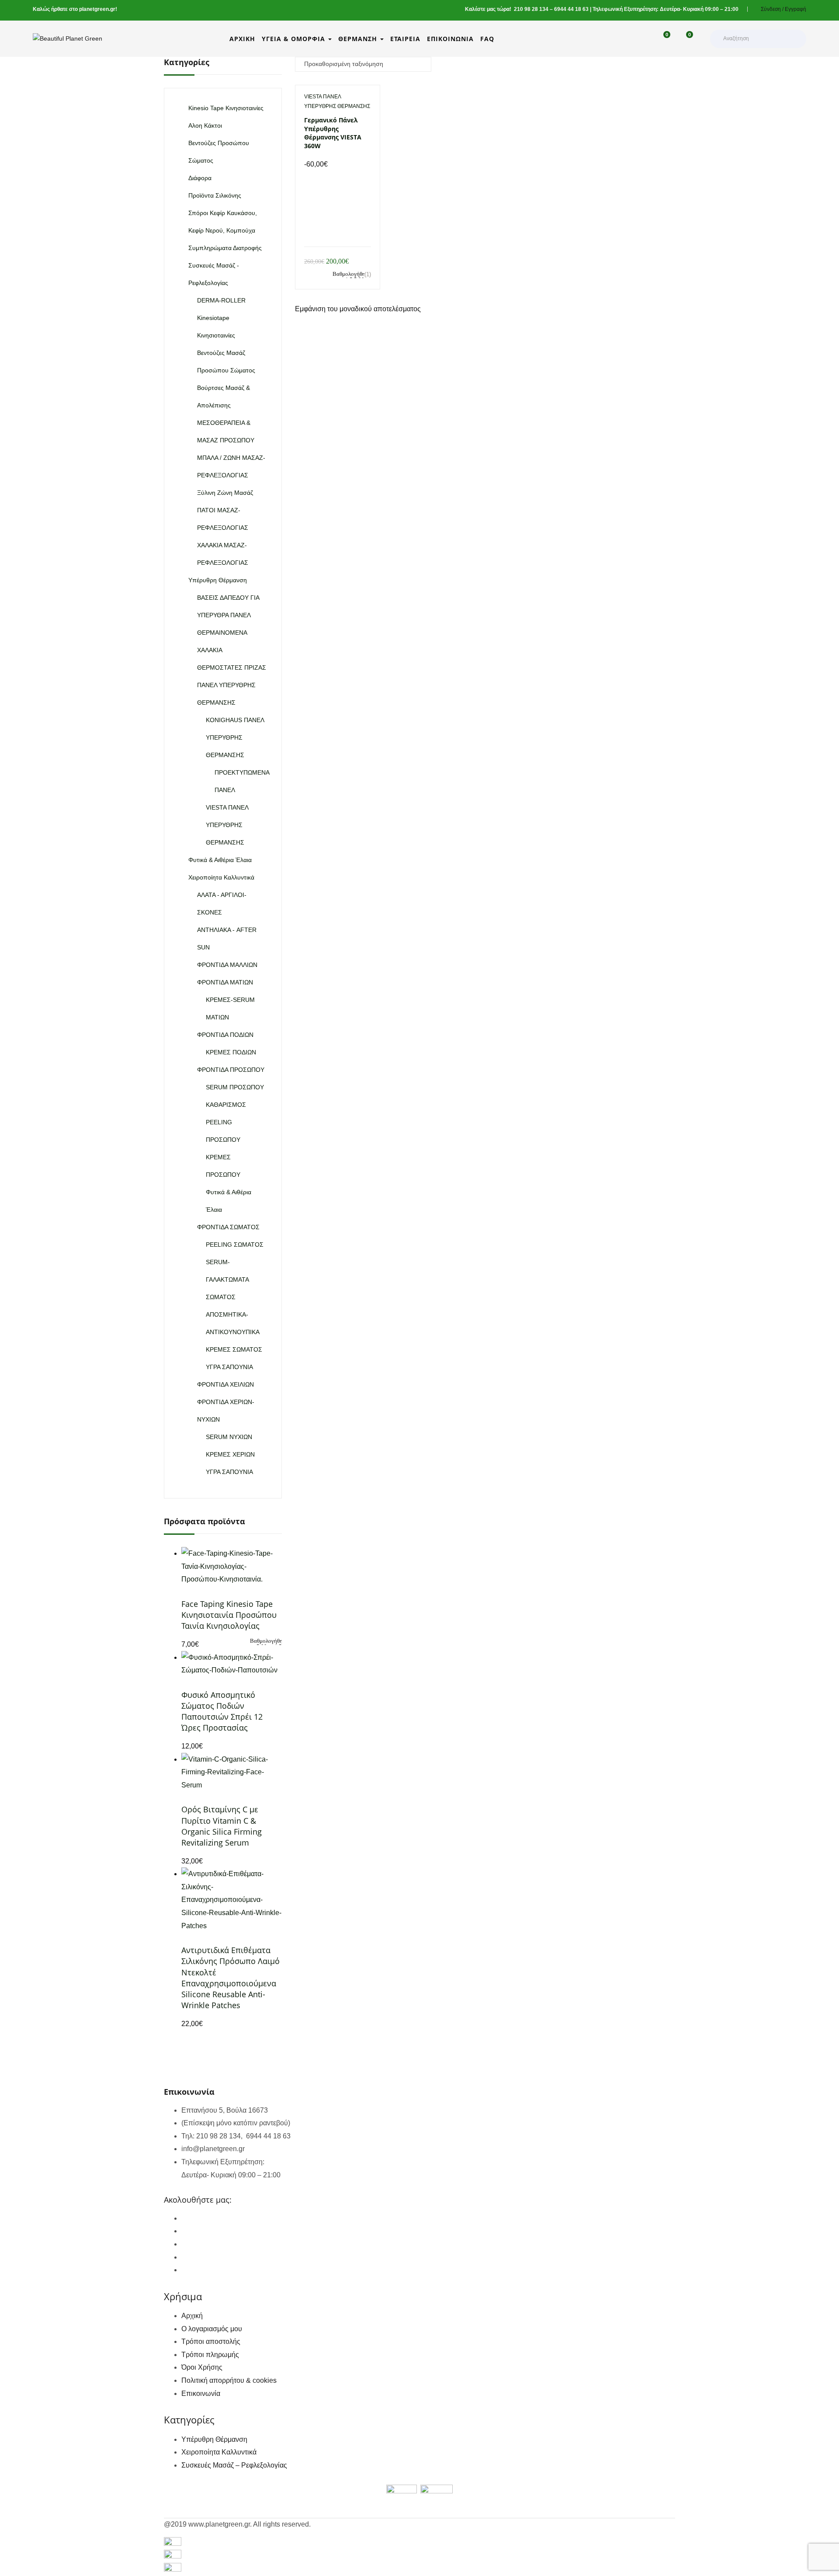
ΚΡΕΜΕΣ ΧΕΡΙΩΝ (230, 1454)
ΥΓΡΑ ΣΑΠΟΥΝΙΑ (229, 1367)
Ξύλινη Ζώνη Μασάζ (225, 493)
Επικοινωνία (450, 39)
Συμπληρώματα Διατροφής (225, 248)
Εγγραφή (796, 9)
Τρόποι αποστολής (211, 2341)
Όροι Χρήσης (202, 2367)
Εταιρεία (405, 39)
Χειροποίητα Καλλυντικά (221, 877)
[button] (685, 39)
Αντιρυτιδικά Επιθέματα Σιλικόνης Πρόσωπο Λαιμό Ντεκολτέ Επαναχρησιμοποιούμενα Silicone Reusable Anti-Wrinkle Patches (231, 1978)
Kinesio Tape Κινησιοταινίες (226, 108)
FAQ (487, 39)
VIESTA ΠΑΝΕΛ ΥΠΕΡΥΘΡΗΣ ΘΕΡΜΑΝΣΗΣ (227, 825)
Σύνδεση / (772, 9)
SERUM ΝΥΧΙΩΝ (229, 1437)
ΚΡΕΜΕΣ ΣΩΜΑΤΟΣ (234, 1349)
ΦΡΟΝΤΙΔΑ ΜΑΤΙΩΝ (225, 982)
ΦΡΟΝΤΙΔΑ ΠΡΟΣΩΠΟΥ (231, 1070)
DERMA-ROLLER (221, 300)
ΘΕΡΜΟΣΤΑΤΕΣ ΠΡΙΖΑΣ (232, 667)
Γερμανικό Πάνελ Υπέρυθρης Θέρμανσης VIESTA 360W (333, 133)
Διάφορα (200, 178)
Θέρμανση (359, 39)
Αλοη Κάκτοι (205, 125)
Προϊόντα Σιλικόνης (215, 195)
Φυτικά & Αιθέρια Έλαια (220, 860)
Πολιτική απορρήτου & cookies (229, 2380)
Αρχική (242, 39)
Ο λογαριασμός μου (212, 2329)
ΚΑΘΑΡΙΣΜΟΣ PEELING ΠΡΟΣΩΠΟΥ (226, 1122)
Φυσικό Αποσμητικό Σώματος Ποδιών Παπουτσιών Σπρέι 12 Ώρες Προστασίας (222, 1711)
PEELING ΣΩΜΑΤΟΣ (235, 1245)
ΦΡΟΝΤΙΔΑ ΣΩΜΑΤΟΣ (228, 1227)
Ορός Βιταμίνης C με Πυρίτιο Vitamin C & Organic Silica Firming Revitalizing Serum (222, 1826)
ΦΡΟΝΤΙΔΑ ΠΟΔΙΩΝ (225, 1035)
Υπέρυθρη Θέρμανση (218, 580)
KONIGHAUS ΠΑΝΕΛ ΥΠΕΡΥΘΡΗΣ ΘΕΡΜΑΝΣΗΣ (235, 737)
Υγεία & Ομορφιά (295, 39)
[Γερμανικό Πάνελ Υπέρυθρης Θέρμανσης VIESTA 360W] (338, 177)
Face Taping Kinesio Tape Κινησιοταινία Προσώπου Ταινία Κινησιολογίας (229, 1615)
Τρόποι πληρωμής (210, 2355)
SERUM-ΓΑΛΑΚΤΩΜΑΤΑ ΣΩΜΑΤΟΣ (227, 1279)
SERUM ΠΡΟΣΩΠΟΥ (235, 1087)
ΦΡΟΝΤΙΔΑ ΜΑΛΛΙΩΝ (227, 965)
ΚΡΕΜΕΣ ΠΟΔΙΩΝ (231, 1052)
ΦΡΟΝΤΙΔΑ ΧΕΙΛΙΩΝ (225, 1384)
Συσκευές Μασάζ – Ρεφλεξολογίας (234, 2465)
